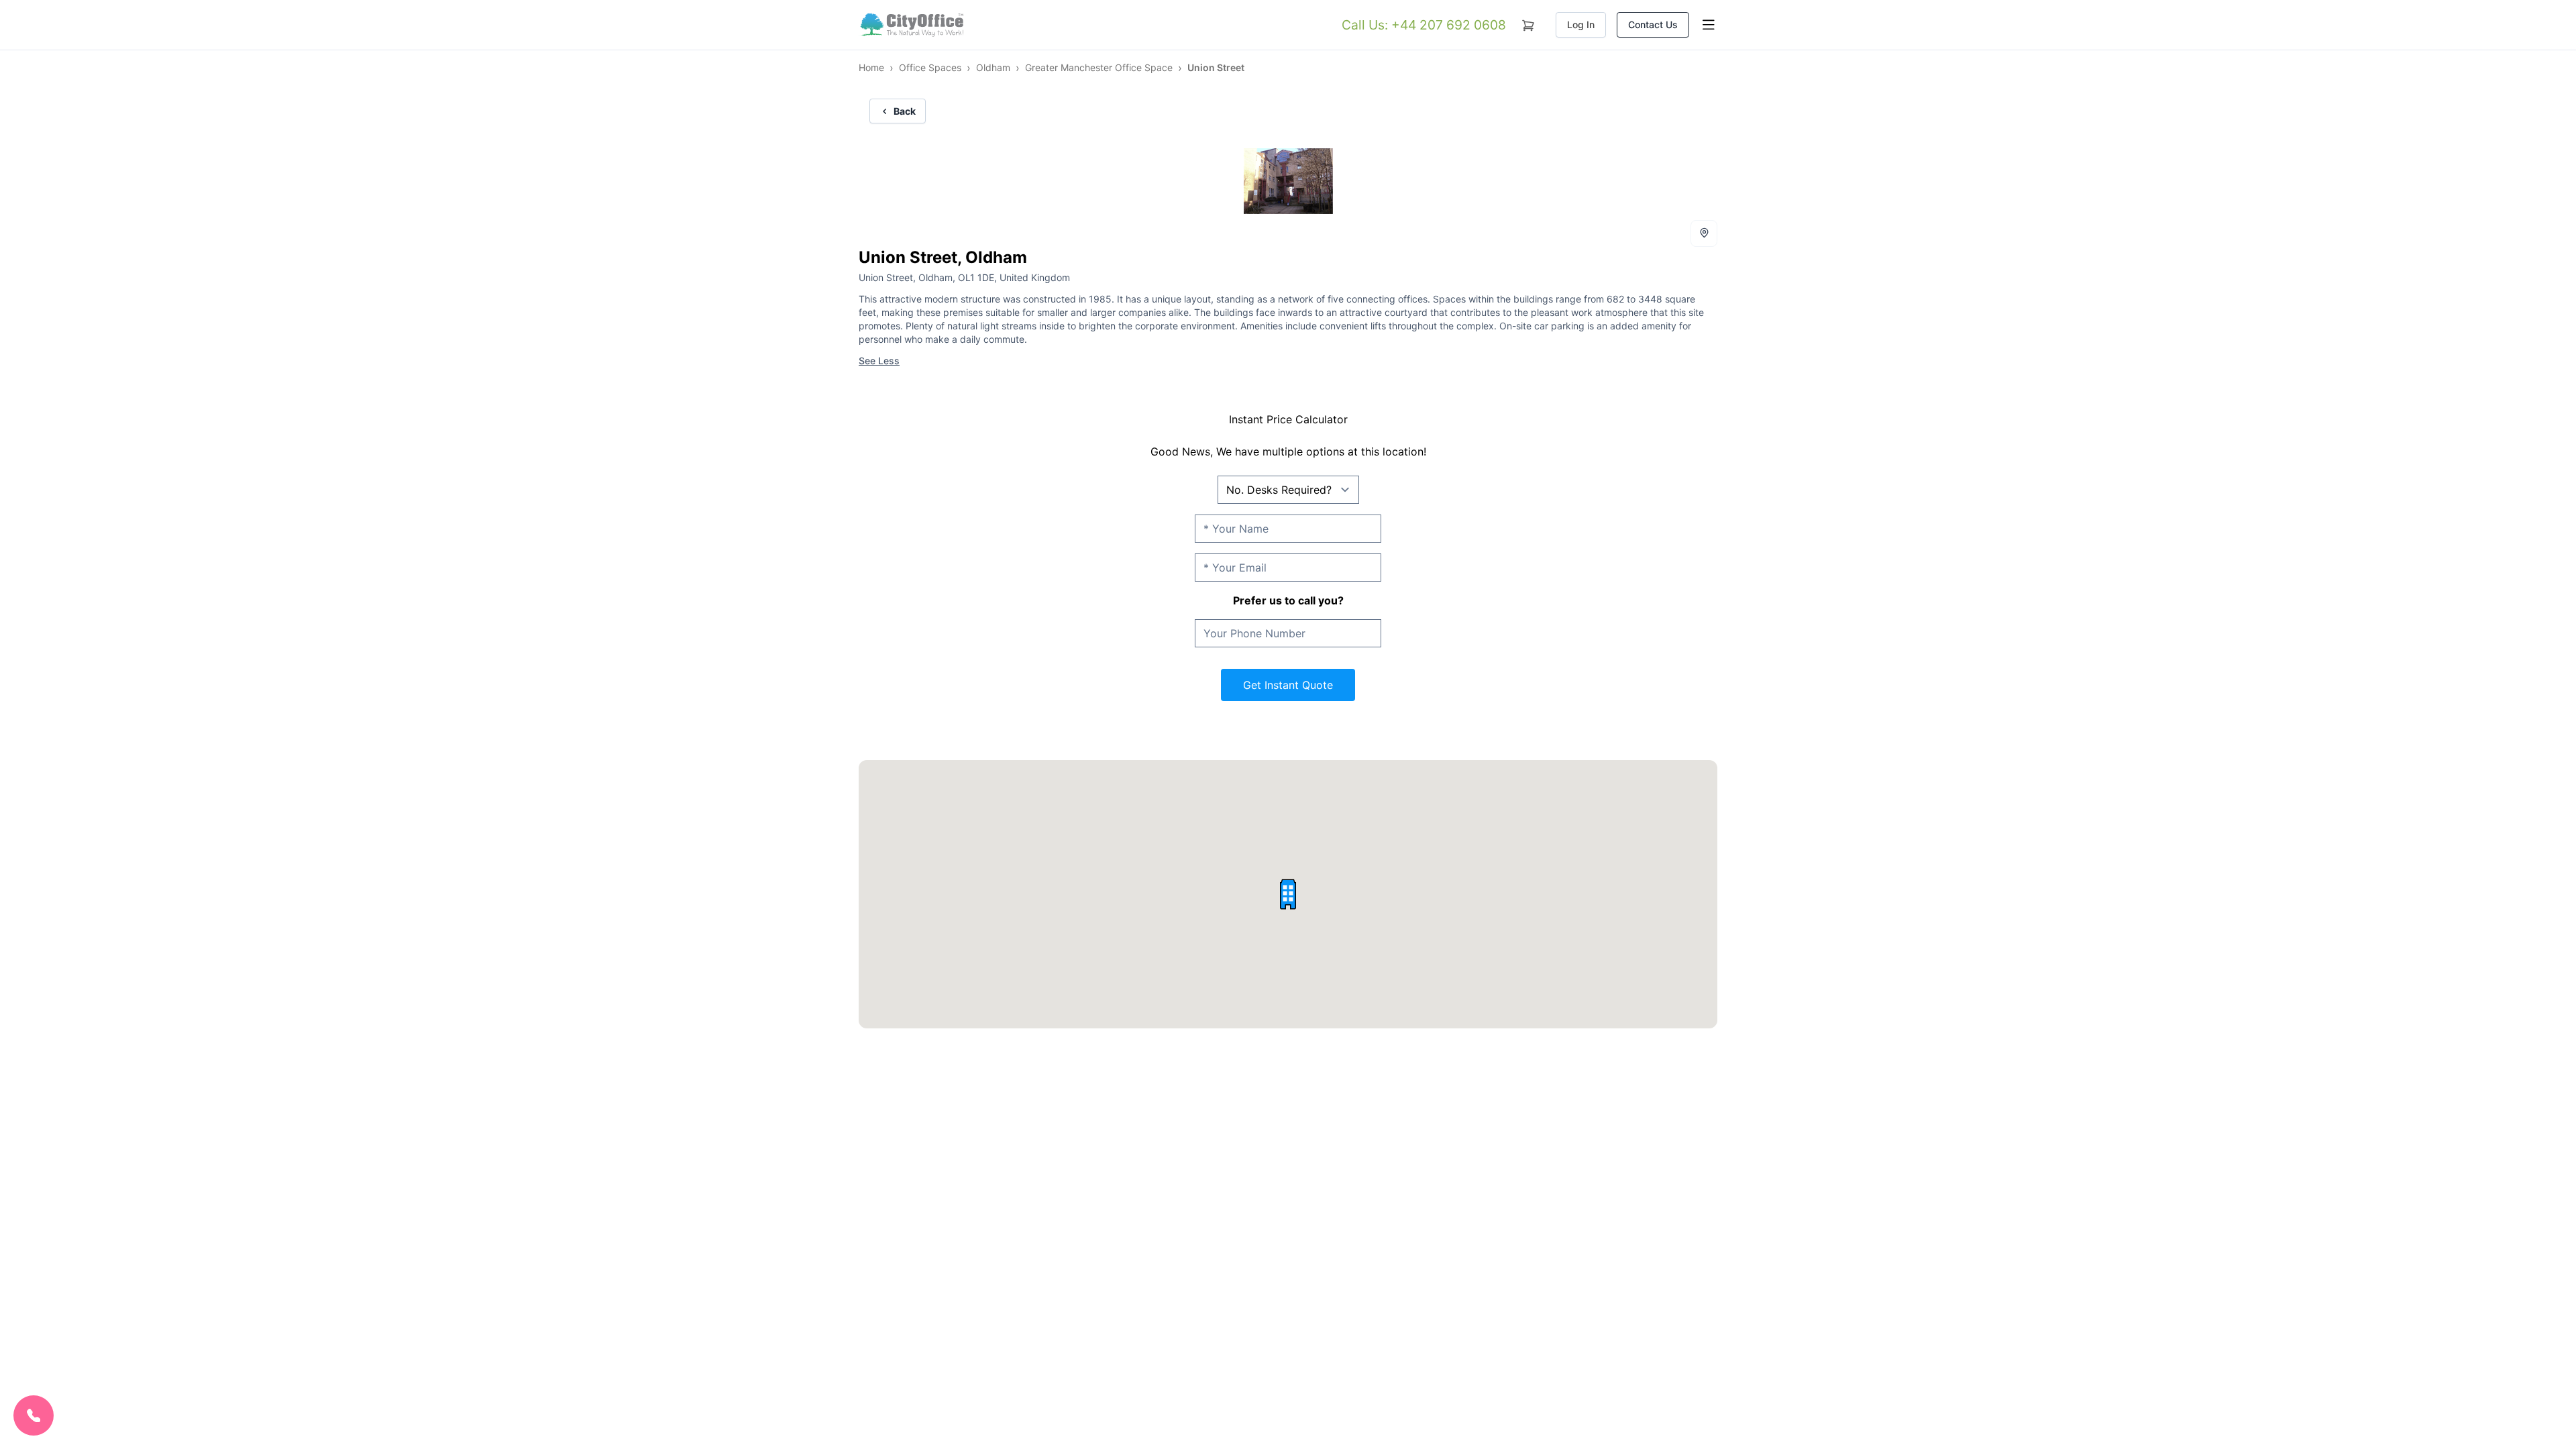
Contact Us (1653, 24)
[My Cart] (1528, 23)
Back (905, 111)
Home (871, 67)
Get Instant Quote (1288, 685)
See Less (879, 361)
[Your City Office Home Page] (911, 25)
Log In (1581, 24)
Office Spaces (930, 67)
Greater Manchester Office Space (1099, 67)
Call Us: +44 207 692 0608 (1424, 25)
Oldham (993, 67)
